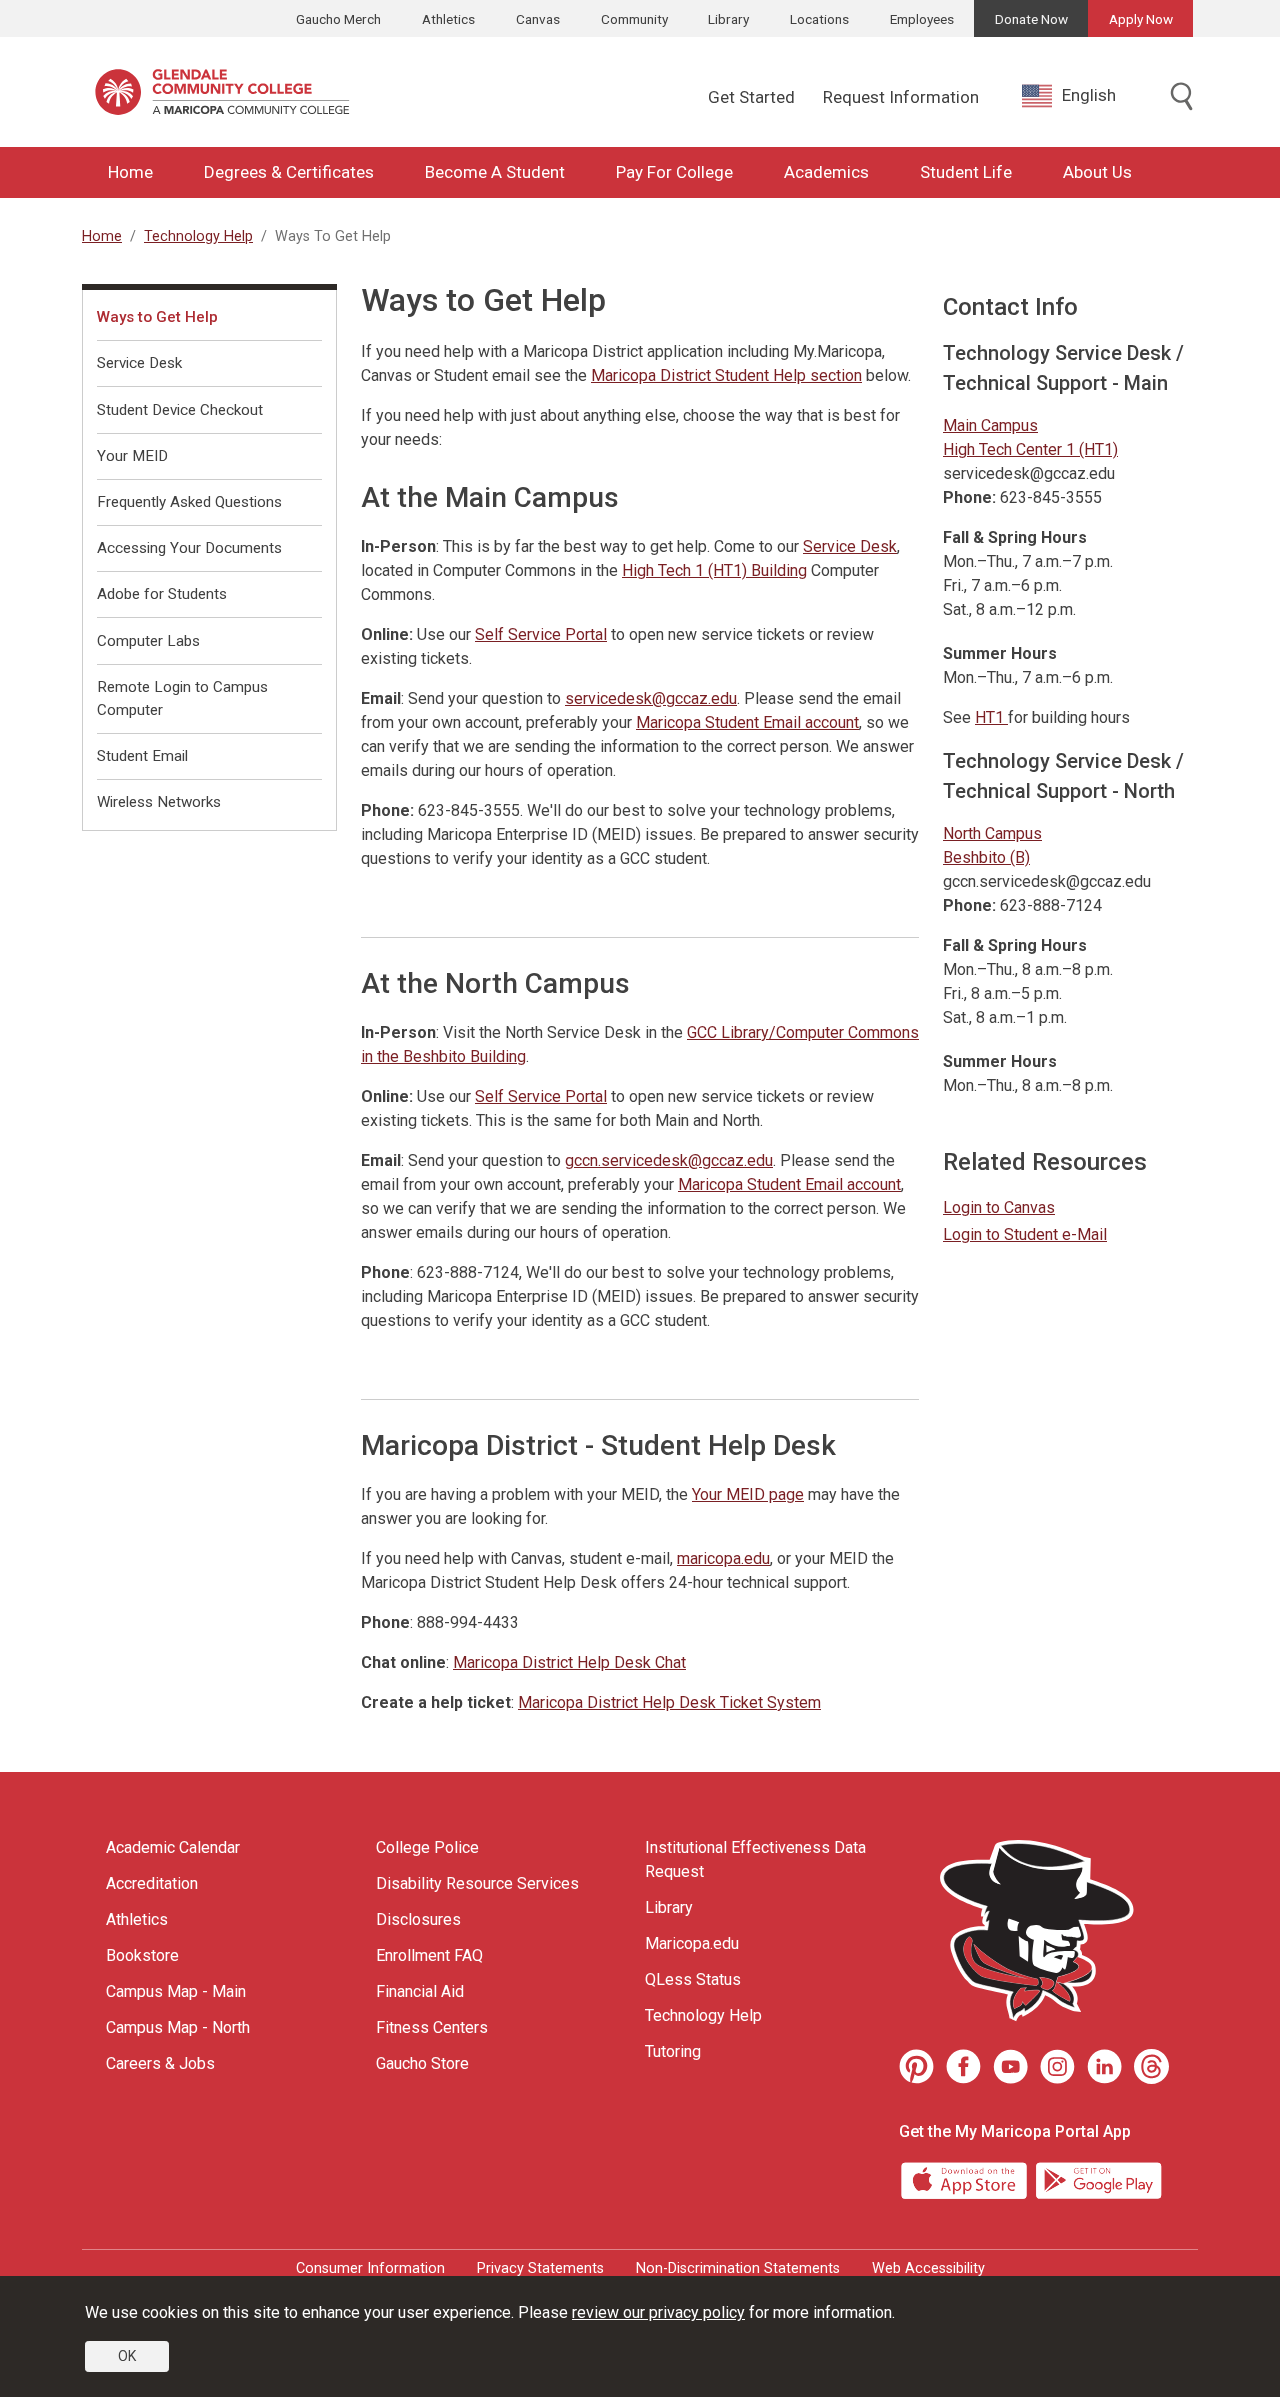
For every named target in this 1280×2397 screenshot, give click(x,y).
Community (634, 19)
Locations (819, 19)
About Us (1097, 172)
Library (728, 19)
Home (130, 172)
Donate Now (1031, 19)
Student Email (142, 756)
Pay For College (674, 172)
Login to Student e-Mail (1025, 1234)
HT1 (991, 717)
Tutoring (673, 2051)
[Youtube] (1010, 2066)
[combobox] (1084, 95)
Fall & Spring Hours (1015, 537)
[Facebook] (963, 2066)
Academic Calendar (173, 1847)
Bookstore (142, 1955)
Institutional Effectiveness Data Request (755, 1859)
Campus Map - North (178, 2027)
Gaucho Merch (338, 19)
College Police (427, 1847)
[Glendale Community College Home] (222, 92)
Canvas (538, 19)
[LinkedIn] (1104, 2066)
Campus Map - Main (176, 1991)
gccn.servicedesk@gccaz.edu (669, 1160)
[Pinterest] (916, 2066)
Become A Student (495, 172)
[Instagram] (1057, 2066)
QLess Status (693, 1979)
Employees (922, 19)
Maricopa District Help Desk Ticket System (669, 1702)
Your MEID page (748, 1494)
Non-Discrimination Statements (738, 2268)
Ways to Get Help (157, 317)
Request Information (901, 97)
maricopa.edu (723, 1558)
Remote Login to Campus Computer (182, 698)
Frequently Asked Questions (189, 502)
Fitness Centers (432, 2027)
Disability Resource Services (477, 1883)
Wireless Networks (159, 802)
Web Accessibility (928, 2268)
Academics (826, 172)
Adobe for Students (162, 594)
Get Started (751, 97)
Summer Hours (1000, 653)
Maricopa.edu (692, 1943)
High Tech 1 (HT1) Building (714, 570)
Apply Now (1141, 19)
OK (127, 2356)
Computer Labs (148, 641)
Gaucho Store (422, 2063)
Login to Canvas (999, 1207)
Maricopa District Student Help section (726, 375)
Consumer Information (370, 2268)
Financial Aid (420, 1991)
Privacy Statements (540, 2268)
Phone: (969, 497)
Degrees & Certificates (289, 172)
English (1089, 95)
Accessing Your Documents (189, 548)
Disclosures (418, 1919)
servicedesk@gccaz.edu (651, 698)
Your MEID (132, 456)
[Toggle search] (1182, 98)
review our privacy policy (658, 2312)
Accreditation (152, 1883)
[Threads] (1151, 2066)
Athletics (448, 19)
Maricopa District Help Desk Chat (569, 1662)
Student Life (966, 172)
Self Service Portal (541, 634)
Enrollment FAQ (429, 1955)
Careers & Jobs (160, 2063)
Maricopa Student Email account (747, 722)
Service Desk (850, 546)
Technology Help (198, 236)
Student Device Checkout (180, 410)
